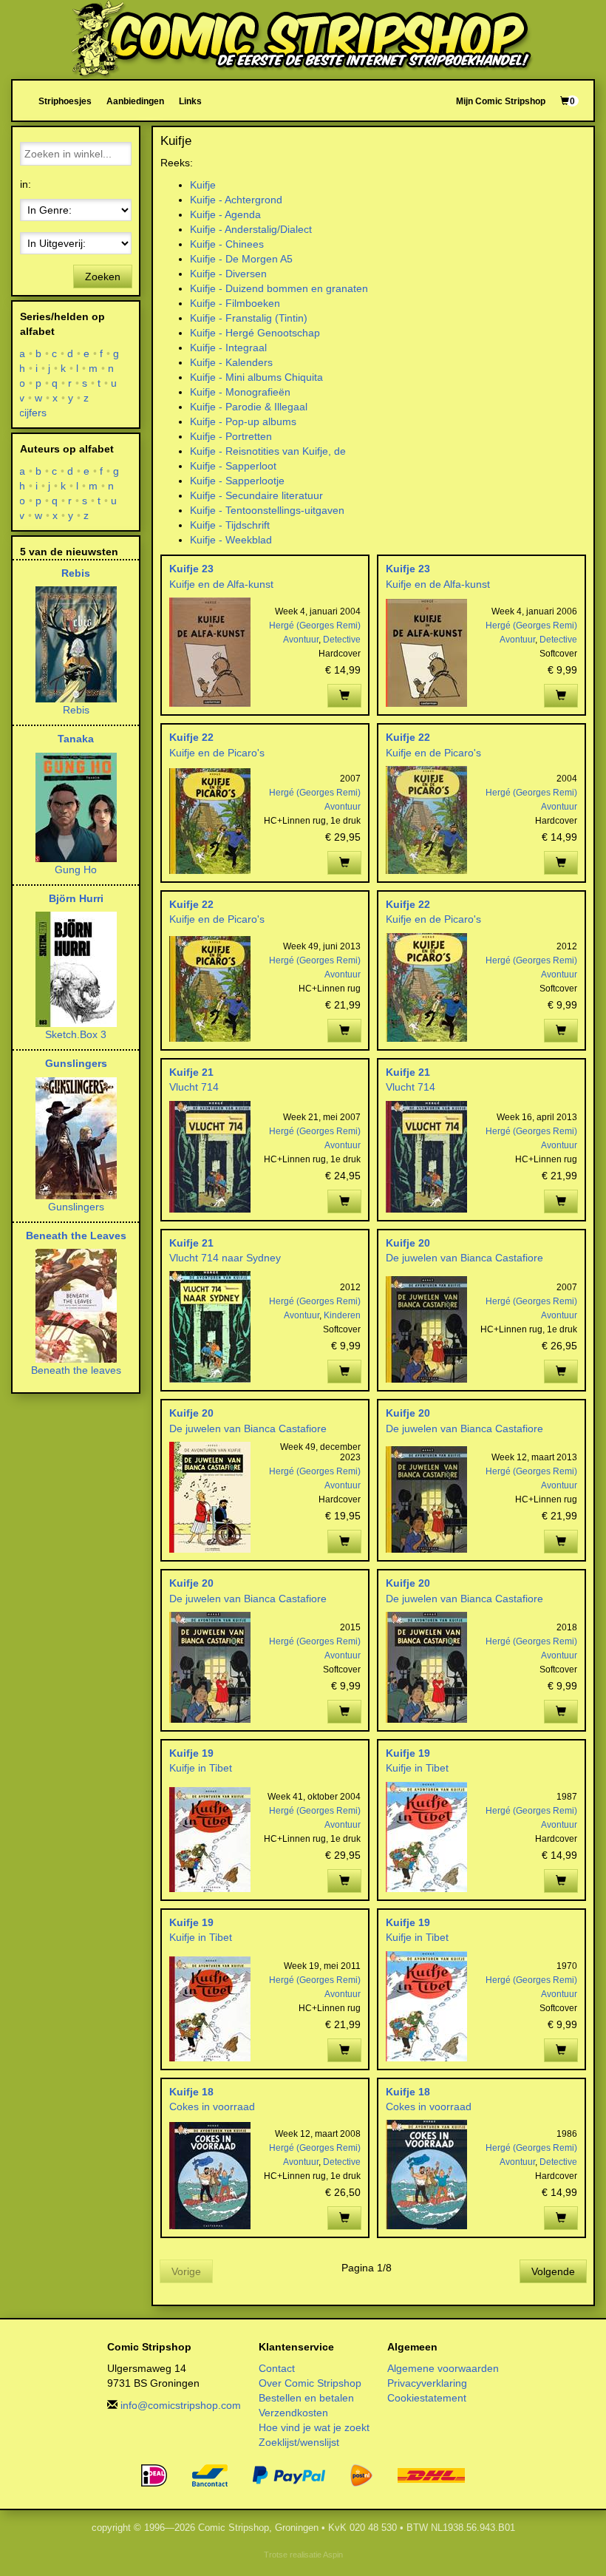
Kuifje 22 (191, 737)
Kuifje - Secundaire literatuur (256, 495)
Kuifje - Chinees (227, 244)
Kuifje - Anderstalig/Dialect (251, 229)
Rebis (76, 573)
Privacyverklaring (427, 2383)
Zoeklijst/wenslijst (299, 2442)
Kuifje (203, 185)
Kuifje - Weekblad (231, 540)
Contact (277, 2368)
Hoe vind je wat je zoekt (314, 2427)
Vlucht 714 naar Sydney (225, 1258)
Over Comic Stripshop (310, 2383)
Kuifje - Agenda (225, 214)
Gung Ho (76, 870)
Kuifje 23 (191, 569)
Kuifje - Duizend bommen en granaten (279, 288)
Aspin (333, 2555)
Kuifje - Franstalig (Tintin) (249, 318)
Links (190, 101)
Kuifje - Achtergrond (236, 200)
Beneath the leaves (76, 1370)
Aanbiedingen (135, 101)
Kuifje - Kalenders (231, 362)
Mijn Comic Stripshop (501, 101)
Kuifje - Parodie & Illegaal (249, 407)
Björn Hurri (76, 898)
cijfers (33, 413)
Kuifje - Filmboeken (235, 303)
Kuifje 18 (191, 2092)
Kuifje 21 (191, 1072)
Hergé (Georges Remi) (315, 626)
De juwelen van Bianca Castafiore (464, 1258)
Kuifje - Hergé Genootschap (255, 333)
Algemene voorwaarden (443, 2368)
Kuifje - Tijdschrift (230, 525)
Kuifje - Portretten (231, 436)
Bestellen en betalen (306, 2398)
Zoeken (103, 277)
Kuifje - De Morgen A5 (241, 259)
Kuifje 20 (408, 1243)
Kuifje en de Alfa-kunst (221, 584)
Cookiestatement (427, 2398)
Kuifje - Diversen (228, 274)
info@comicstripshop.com (181, 2405)
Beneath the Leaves (76, 1236)
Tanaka (76, 739)
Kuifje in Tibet (201, 1768)
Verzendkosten (293, 2413)
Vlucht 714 (194, 1087)
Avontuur (301, 640)
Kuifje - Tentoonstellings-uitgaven (267, 510)
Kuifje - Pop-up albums (243, 421)
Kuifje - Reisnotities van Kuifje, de (268, 451)
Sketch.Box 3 (76, 1034)
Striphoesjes (65, 101)
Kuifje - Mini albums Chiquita (256, 377)
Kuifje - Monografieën (240, 392)
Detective (342, 640)
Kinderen (342, 1315)
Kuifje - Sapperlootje (237, 481)
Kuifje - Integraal (228, 348)
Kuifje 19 (191, 1753)
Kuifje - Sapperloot (233, 466)
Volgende (553, 2271)
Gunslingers (76, 1063)
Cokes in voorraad (212, 2106)
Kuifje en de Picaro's (217, 753)
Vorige (186, 2271)
